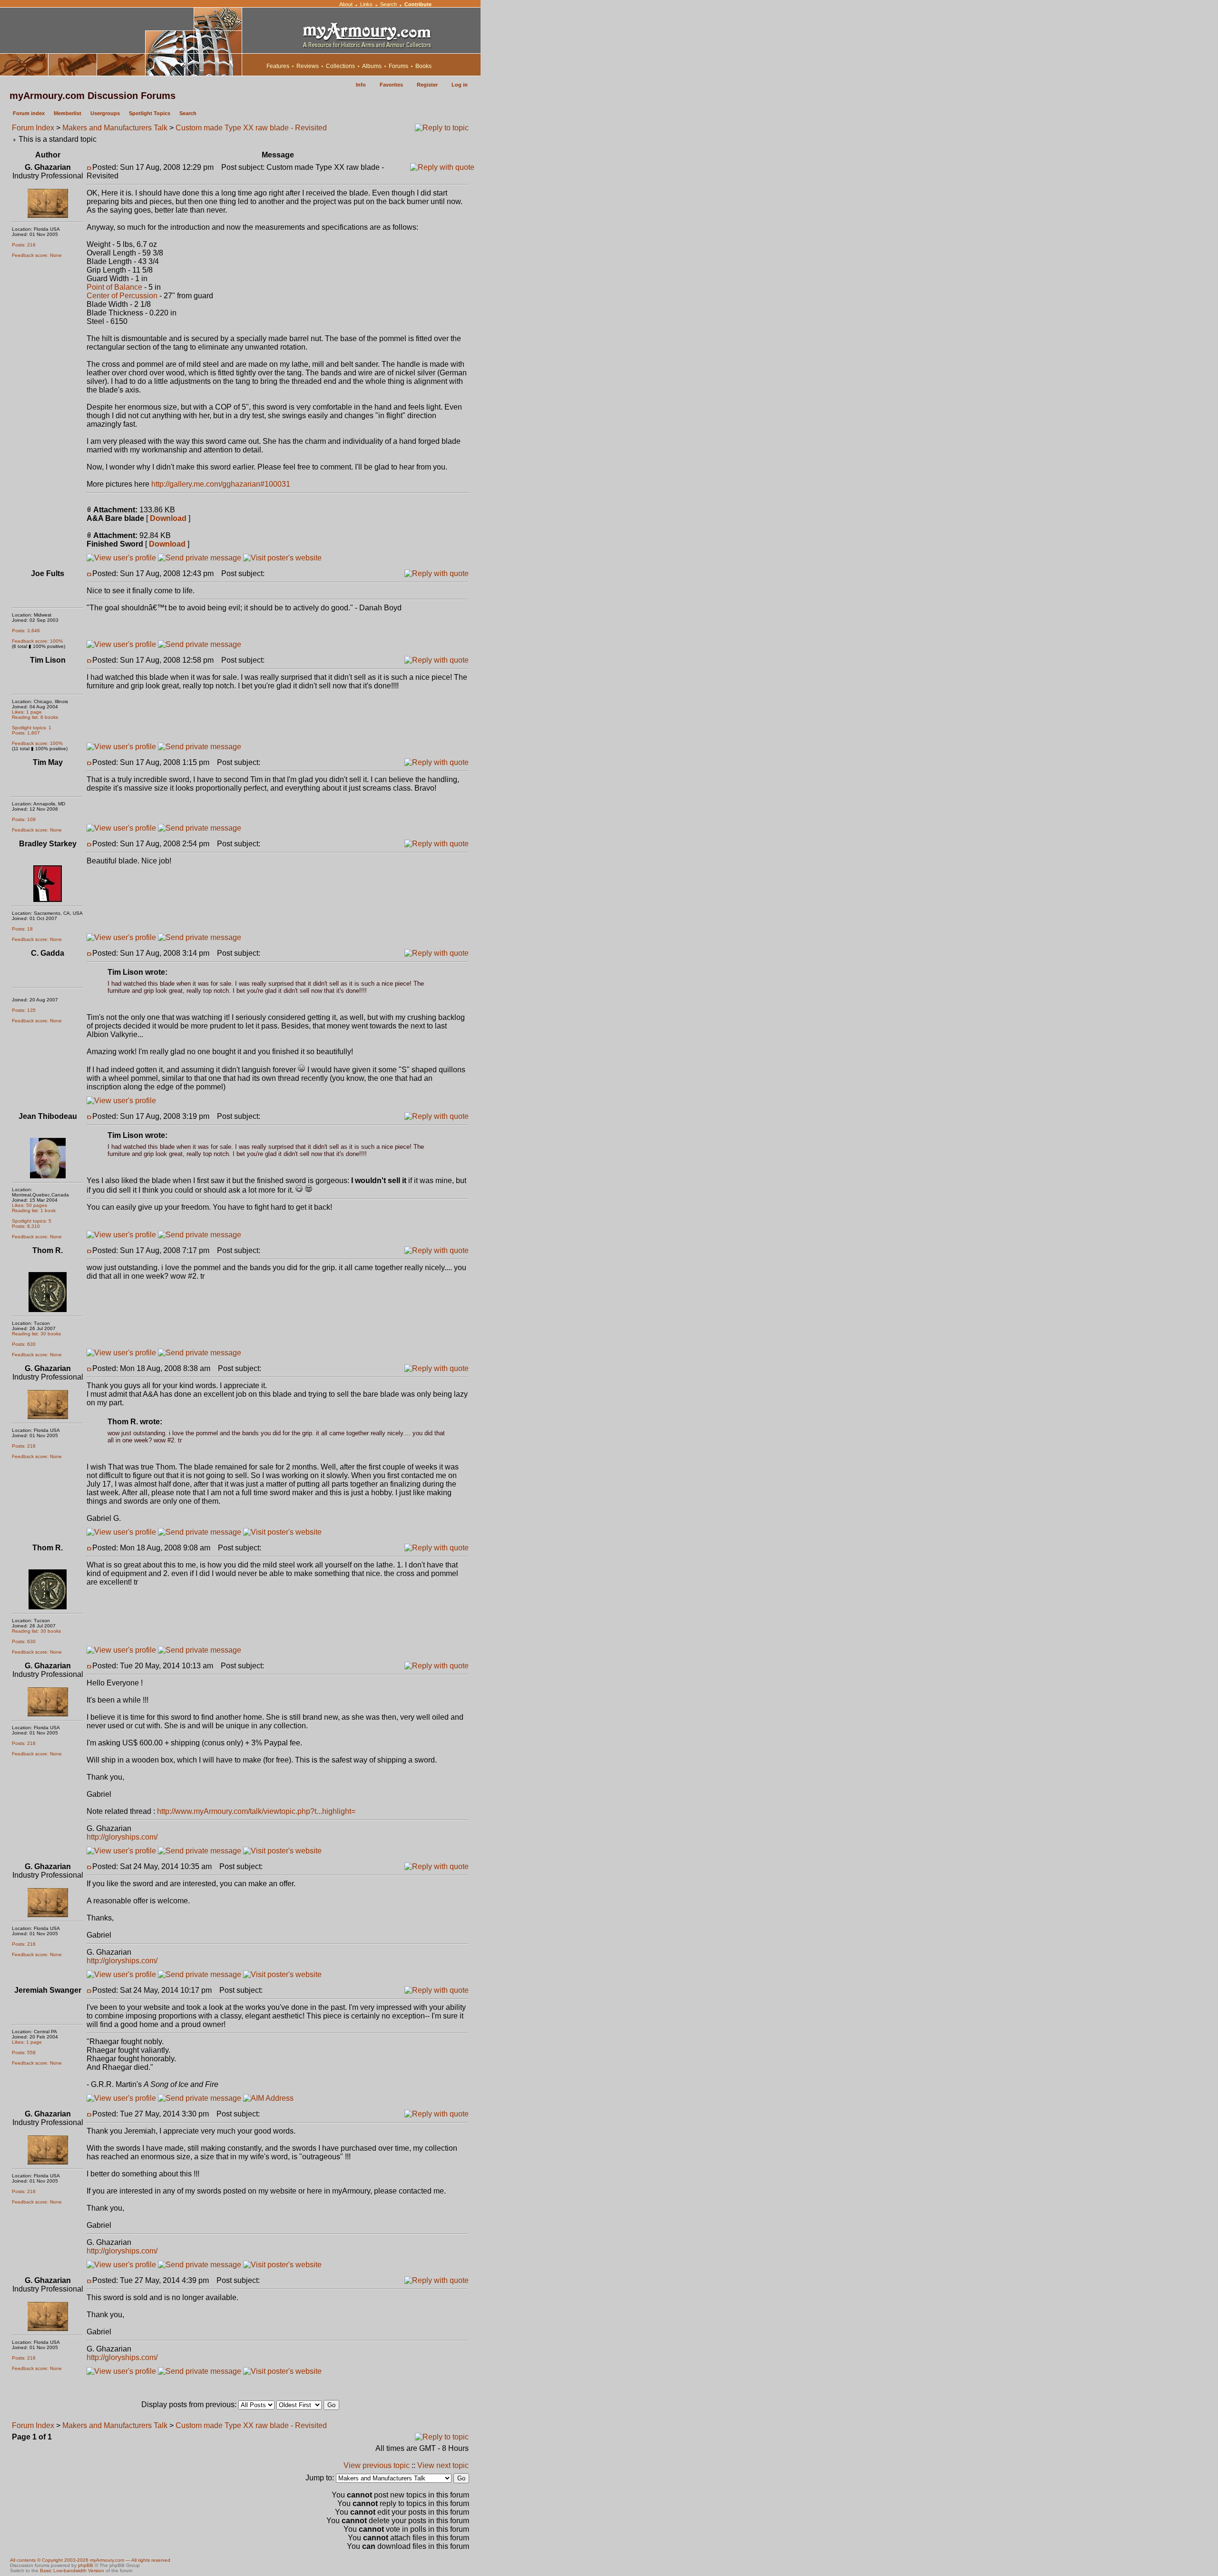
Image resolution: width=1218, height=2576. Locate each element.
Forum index (29, 113)
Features (278, 66)
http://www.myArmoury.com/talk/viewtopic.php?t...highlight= (256, 1811)
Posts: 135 (24, 1010)
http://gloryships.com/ (122, 1837)
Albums (372, 66)
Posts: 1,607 (26, 733)
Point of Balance (114, 287)
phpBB (86, 2565)
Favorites (391, 85)
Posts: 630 (24, 1344)
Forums (398, 66)
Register (427, 85)
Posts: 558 (24, 2052)
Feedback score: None (37, 255)
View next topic (443, 2465)
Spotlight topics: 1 (32, 728)
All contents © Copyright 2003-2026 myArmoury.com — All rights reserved (90, 2560)
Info (361, 85)
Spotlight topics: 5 (32, 1221)
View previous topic (377, 2465)
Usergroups (105, 113)
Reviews (308, 66)
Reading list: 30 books (36, 1334)
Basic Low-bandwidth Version (72, 2571)
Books (423, 66)
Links (366, 4)
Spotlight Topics (150, 113)
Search (388, 4)
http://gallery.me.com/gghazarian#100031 (221, 484)
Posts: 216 (24, 245)
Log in (460, 85)
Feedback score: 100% (37, 641)
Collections (340, 66)
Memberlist (68, 113)
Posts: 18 (22, 929)
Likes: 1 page (27, 712)
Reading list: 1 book (34, 1210)
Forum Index (33, 128)
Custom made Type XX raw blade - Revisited (251, 128)
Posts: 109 (24, 819)
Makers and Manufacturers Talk (115, 128)
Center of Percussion (122, 296)
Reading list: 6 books (35, 717)
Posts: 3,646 (26, 631)
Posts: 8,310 (26, 1226)
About (346, 4)
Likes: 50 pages (29, 1205)
